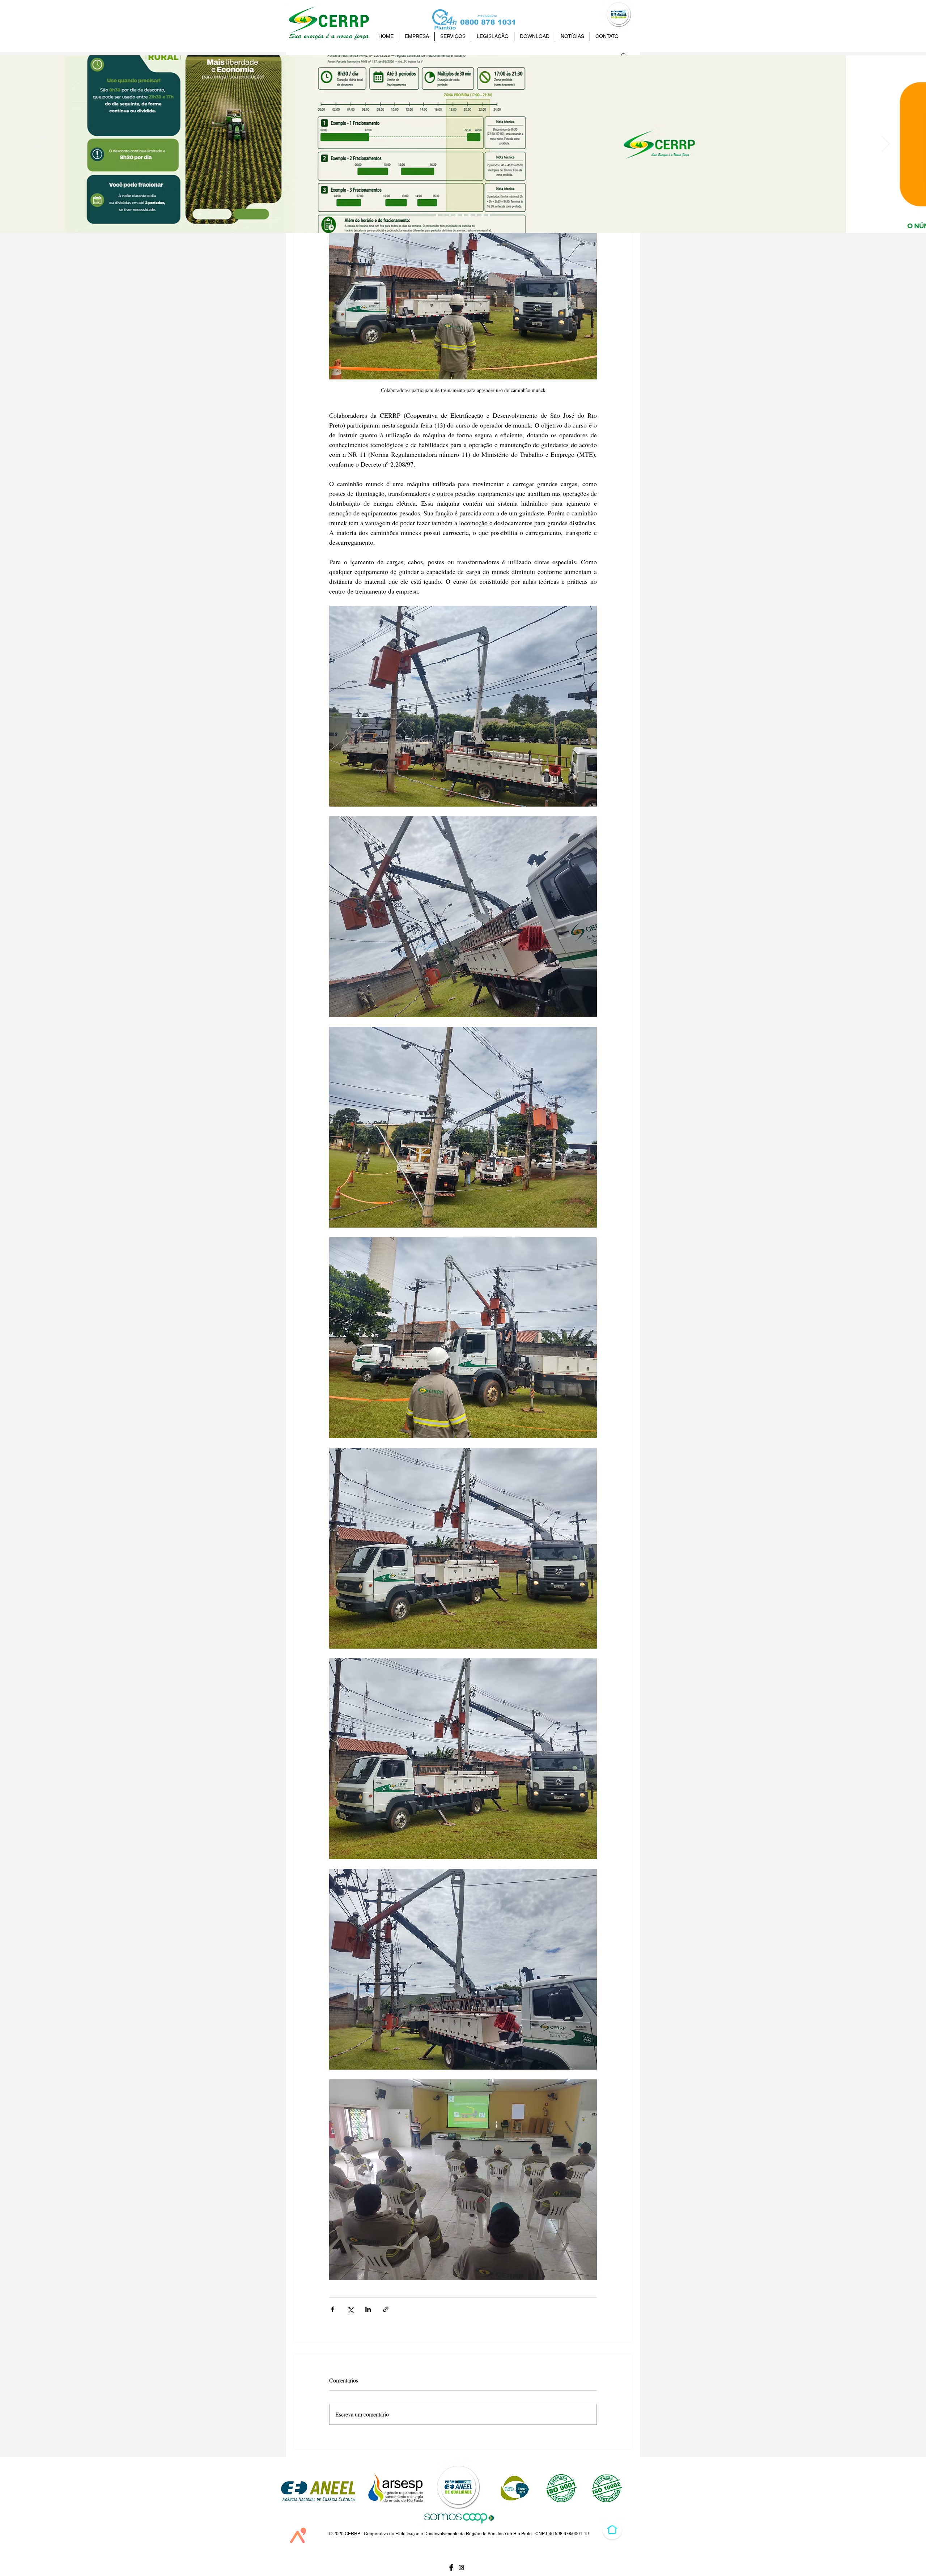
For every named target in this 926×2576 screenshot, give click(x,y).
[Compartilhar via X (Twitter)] (350, 2309)
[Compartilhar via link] (386, 2309)
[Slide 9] (437, 215)
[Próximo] (886, 144)
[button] (624, 55)
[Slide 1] (483, 215)
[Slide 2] (470, 215)
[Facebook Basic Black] (451, 2568)
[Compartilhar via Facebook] (333, 2309)
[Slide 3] (476, 215)
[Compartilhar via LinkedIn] (368, 2309)
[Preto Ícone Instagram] (461, 2568)
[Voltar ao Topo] (612, 2530)
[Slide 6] (456, 215)
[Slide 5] (463, 215)
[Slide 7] (450, 215)
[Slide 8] (443, 215)
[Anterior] (40, 144)
